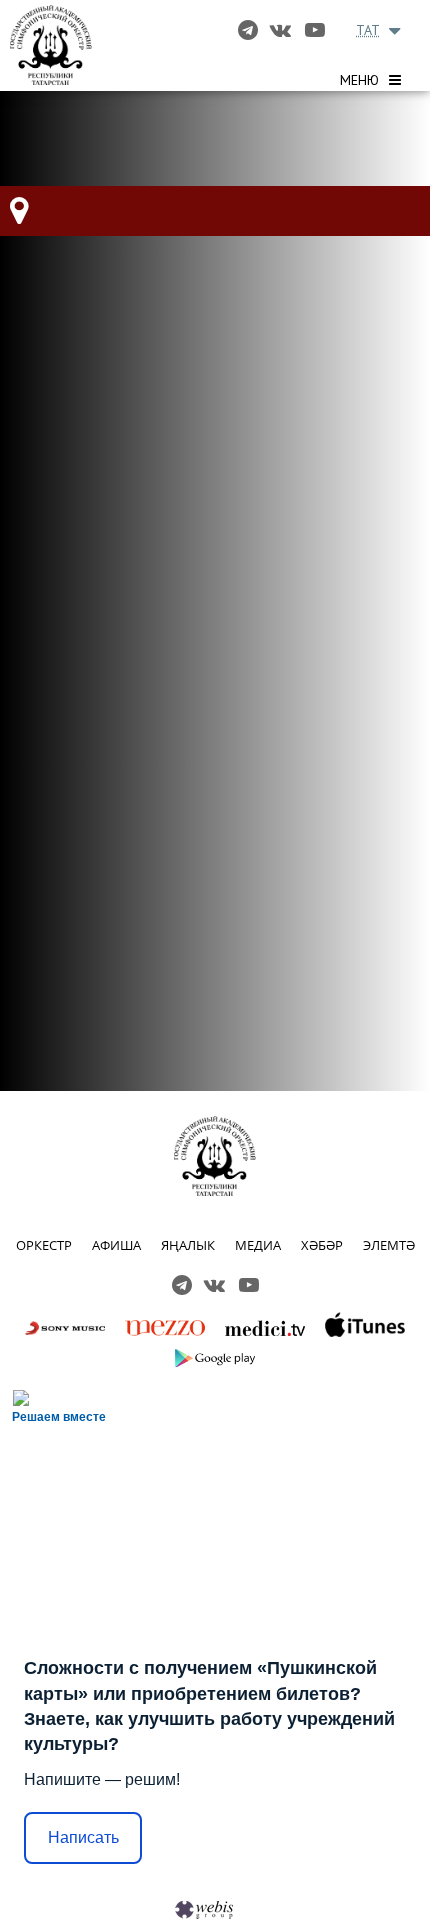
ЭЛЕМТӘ (389, 1245)
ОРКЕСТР (44, 1245)
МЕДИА (258, 1245)
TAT (368, 30)
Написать (83, 1837)
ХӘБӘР (322, 1245)
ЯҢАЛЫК (188, 1245)
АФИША (116, 1245)
